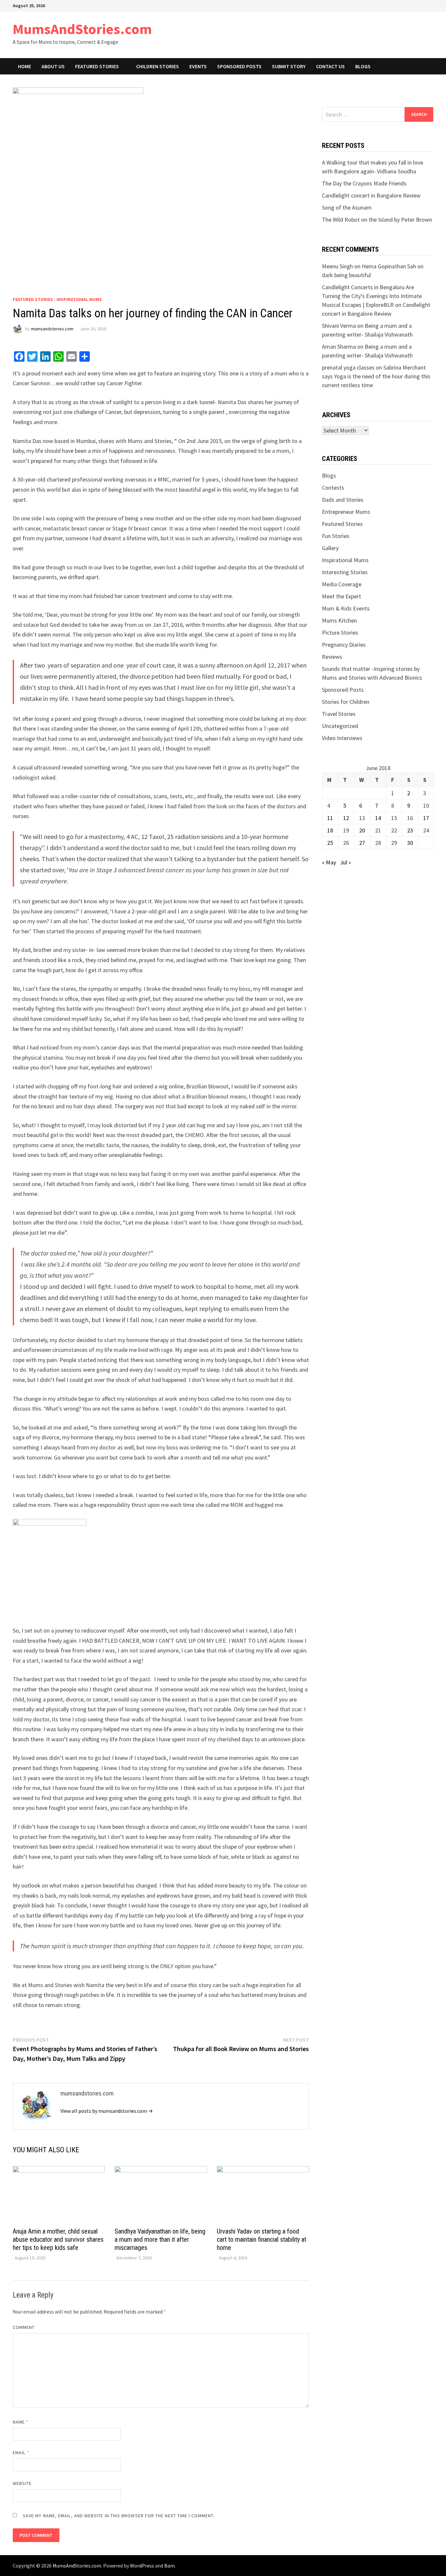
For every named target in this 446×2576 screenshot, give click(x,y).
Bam (169, 2566)
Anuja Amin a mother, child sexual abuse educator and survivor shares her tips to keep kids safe (58, 2239)
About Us (53, 66)
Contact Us (330, 66)
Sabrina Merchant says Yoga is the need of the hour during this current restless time (376, 376)
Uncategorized (340, 726)
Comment (24, 2327)
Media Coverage (342, 584)
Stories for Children (346, 702)
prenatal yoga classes (348, 367)
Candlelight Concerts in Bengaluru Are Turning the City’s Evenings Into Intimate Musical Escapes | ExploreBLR (372, 296)
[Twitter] (425, 5)
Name (21, 2422)
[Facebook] (419, 5)
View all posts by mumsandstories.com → (107, 2111)
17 (426, 818)
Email (21, 2453)
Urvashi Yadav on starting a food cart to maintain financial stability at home (262, 2239)
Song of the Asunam (347, 207)
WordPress (142, 2566)
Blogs (363, 66)
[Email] (432, 5)
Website (22, 2483)
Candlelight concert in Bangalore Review (371, 195)
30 (410, 843)
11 (330, 818)
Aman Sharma (339, 347)
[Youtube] (422, 5)
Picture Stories (340, 632)
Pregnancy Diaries (344, 645)
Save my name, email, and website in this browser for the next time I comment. (119, 2516)
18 (330, 830)
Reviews (332, 657)
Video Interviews (342, 738)
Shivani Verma (339, 326)
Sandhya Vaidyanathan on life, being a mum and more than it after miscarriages (160, 2239)
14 (378, 818)
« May (329, 862)
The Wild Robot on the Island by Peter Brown (377, 220)
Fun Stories (336, 536)
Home (24, 66)
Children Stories (158, 66)
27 (362, 843)
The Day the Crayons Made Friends (364, 183)
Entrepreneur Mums (346, 512)
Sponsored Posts (239, 66)
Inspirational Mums (79, 299)
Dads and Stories (343, 500)
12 (346, 818)
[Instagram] (428, 5)
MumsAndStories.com (82, 29)
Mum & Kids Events (346, 608)
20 (362, 830)
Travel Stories (339, 714)
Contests (333, 488)
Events (198, 66)
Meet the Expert (342, 596)
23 (410, 830)
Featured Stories (97, 66)
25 (330, 843)
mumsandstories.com (52, 329)
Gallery (330, 548)
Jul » (345, 862)
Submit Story (289, 66)
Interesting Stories (345, 572)
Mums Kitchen (339, 620)
